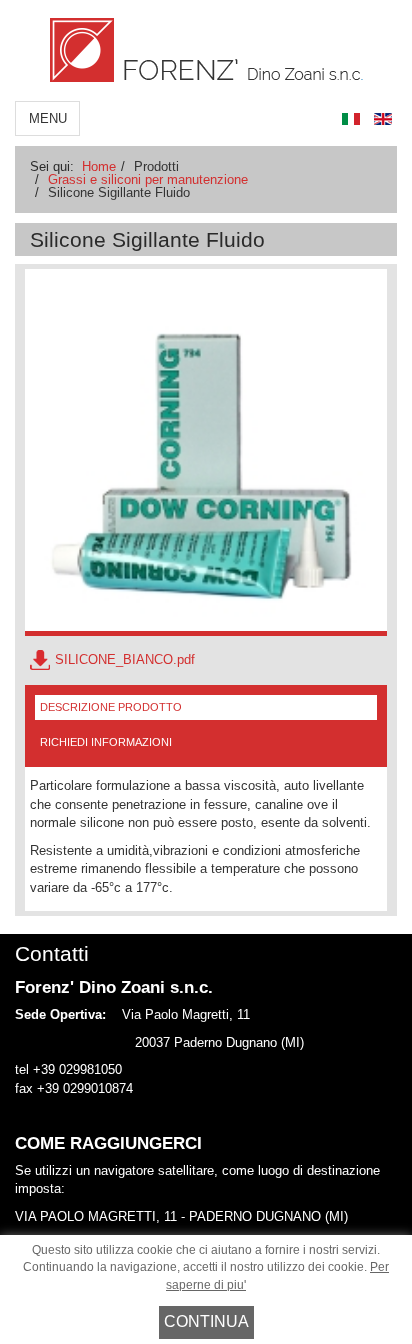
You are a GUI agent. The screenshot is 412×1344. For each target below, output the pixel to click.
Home (99, 166)
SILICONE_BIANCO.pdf (125, 659)
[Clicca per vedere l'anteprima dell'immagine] (206, 452)
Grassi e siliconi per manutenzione (148, 179)
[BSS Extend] (206, 50)
